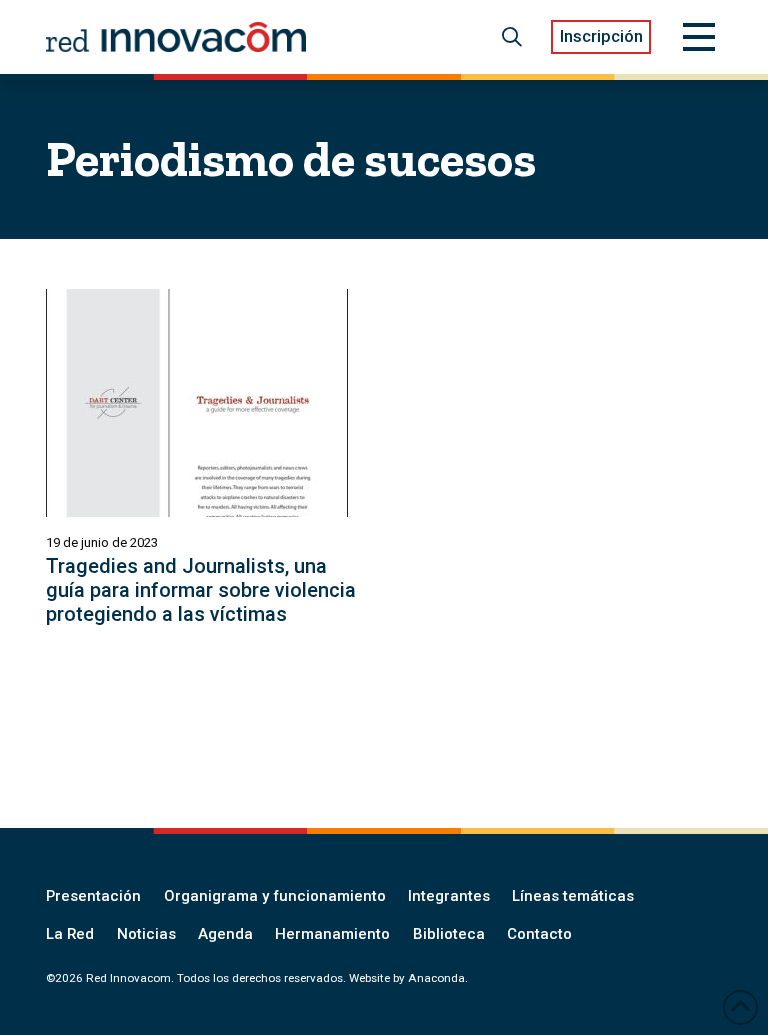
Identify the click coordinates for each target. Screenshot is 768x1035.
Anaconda (436, 978)
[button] (512, 37)
